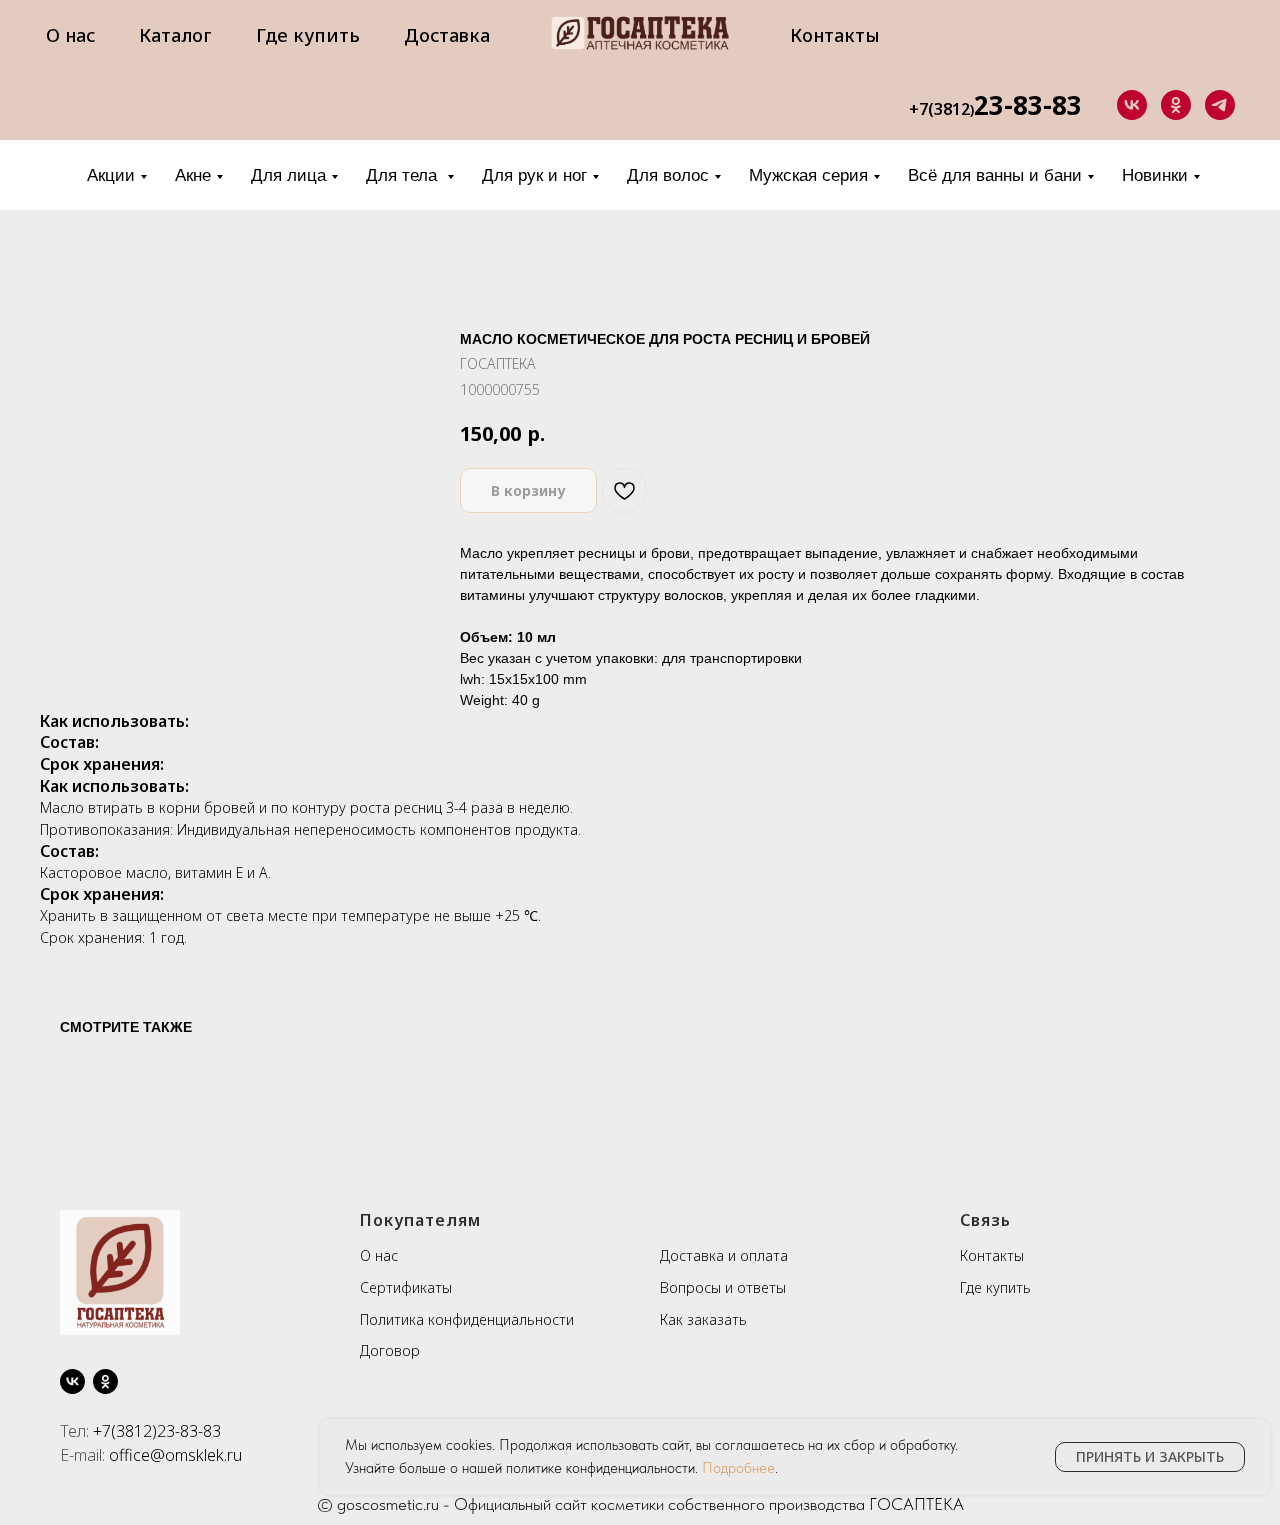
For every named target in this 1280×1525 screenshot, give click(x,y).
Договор (390, 1350)
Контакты (835, 35)
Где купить (308, 35)
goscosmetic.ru (388, 1504)
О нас (70, 35)
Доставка (447, 35)
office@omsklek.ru (175, 1455)
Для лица (288, 175)
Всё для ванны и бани (995, 175)
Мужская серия (808, 175)
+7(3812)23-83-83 (157, 1431)
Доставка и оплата (724, 1255)
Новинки (1155, 175)
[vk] (1132, 105)
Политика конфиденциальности (467, 1319)
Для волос (668, 175)
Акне (193, 175)
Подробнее (738, 1468)
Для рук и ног (534, 175)
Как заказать (703, 1319)
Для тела (404, 175)
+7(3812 (939, 109)
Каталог (175, 35)
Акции (111, 175)
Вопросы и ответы (723, 1287)
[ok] (1176, 105)
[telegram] (1220, 105)
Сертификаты (406, 1287)
